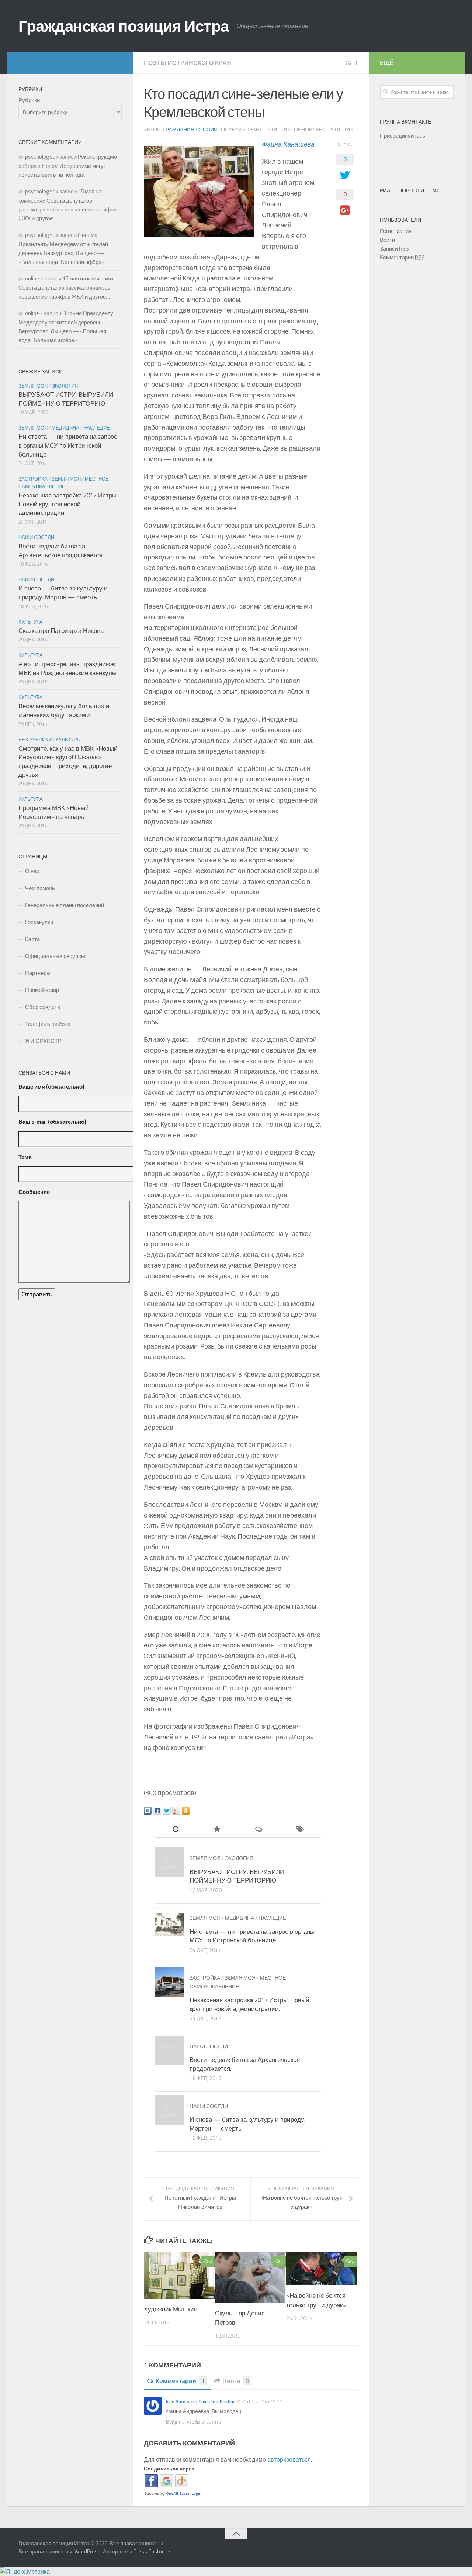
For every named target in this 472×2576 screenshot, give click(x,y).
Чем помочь (40, 888)
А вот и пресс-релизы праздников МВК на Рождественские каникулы (67, 668)
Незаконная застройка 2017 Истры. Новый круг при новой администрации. (249, 2004)
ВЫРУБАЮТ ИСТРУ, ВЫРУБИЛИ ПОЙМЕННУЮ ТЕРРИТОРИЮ (237, 1876)
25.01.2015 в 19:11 (262, 2401)
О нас (32, 871)
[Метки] (300, 1830)
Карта (32, 939)
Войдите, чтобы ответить (193, 2422)
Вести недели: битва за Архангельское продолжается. (245, 2064)
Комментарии (180, 2381)
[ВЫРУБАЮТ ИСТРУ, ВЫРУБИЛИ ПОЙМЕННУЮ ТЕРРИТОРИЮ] (170, 1862)
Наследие (272, 1918)
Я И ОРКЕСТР (43, 1041)
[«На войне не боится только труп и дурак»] (322, 2269)
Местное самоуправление (64, 483)
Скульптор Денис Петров (240, 2318)
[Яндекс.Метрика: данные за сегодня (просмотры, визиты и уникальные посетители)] (25, 2572)
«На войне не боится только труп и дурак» (316, 2300)
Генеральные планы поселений (65, 905)
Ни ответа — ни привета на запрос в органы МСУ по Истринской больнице (252, 1936)
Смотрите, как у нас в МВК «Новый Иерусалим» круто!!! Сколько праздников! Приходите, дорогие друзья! (68, 762)
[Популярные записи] (217, 1830)
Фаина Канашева (288, 144)
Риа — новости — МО (410, 190)
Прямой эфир (42, 990)
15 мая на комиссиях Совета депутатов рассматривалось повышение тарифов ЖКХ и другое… (66, 287)
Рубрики (29, 100)
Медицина (240, 1918)
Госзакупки (39, 922)
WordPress (88, 2551)
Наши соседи (209, 2046)
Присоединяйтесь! (403, 136)
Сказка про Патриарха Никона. (62, 631)
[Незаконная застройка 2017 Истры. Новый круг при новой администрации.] (170, 1982)
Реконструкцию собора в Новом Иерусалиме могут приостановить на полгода (68, 166)
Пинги (236, 2381)
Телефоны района (48, 1024)
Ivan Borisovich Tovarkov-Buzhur (200, 2401)
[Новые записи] (176, 1830)
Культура (31, 622)
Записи (394, 249)
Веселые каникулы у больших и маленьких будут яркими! (64, 710)
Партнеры (38, 973)
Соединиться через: (170, 2468)
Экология (239, 1858)
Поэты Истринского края (188, 63)
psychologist (40, 157)
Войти (387, 240)
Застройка (205, 1978)
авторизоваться (289, 2459)
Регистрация (396, 231)
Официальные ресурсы (55, 956)
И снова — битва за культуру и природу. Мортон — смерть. (247, 2124)
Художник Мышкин (171, 2309)
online (32, 278)
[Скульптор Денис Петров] (250, 2277)
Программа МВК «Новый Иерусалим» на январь (54, 812)
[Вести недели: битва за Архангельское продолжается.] (170, 2050)
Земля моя (205, 1858)
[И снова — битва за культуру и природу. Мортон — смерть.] (170, 2110)
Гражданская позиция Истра (124, 26)
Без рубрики (35, 740)
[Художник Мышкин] (179, 2276)
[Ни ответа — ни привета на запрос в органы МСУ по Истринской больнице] (170, 1922)
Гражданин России (190, 129)
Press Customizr (153, 2551)
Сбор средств (43, 1007)
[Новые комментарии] (259, 1830)
